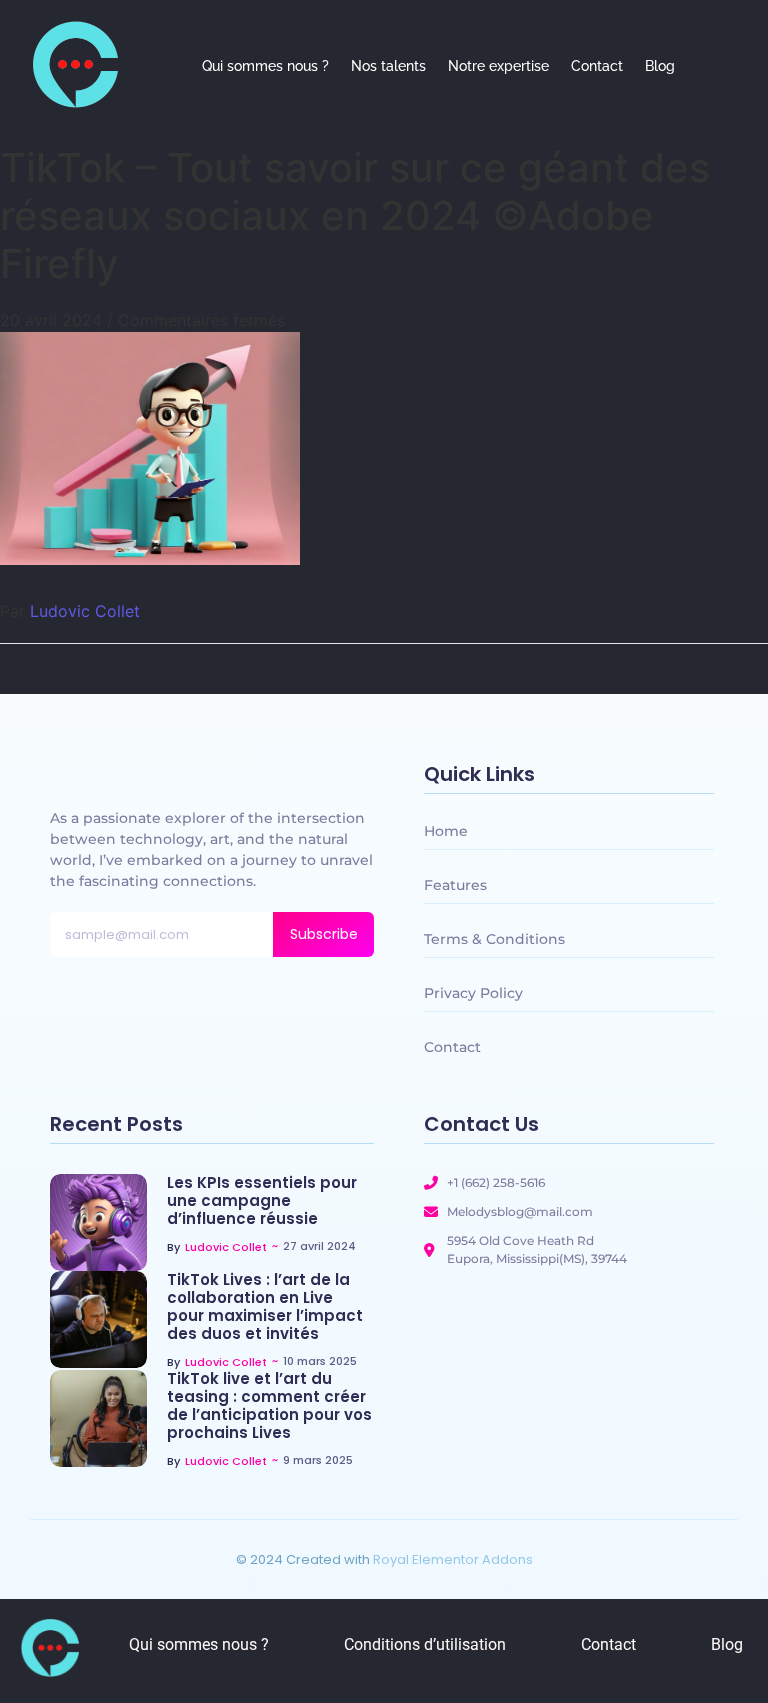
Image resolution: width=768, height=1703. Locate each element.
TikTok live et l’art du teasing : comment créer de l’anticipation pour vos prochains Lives (269, 1406)
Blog (660, 66)
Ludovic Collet (85, 611)
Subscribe (324, 934)
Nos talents (388, 66)
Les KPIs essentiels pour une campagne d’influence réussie (262, 1201)
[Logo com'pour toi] (74, 64)
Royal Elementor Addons (453, 1559)
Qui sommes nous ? (265, 66)
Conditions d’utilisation (425, 1644)
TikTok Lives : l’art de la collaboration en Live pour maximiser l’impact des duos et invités (265, 1307)
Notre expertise (498, 66)
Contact (597, 66)
